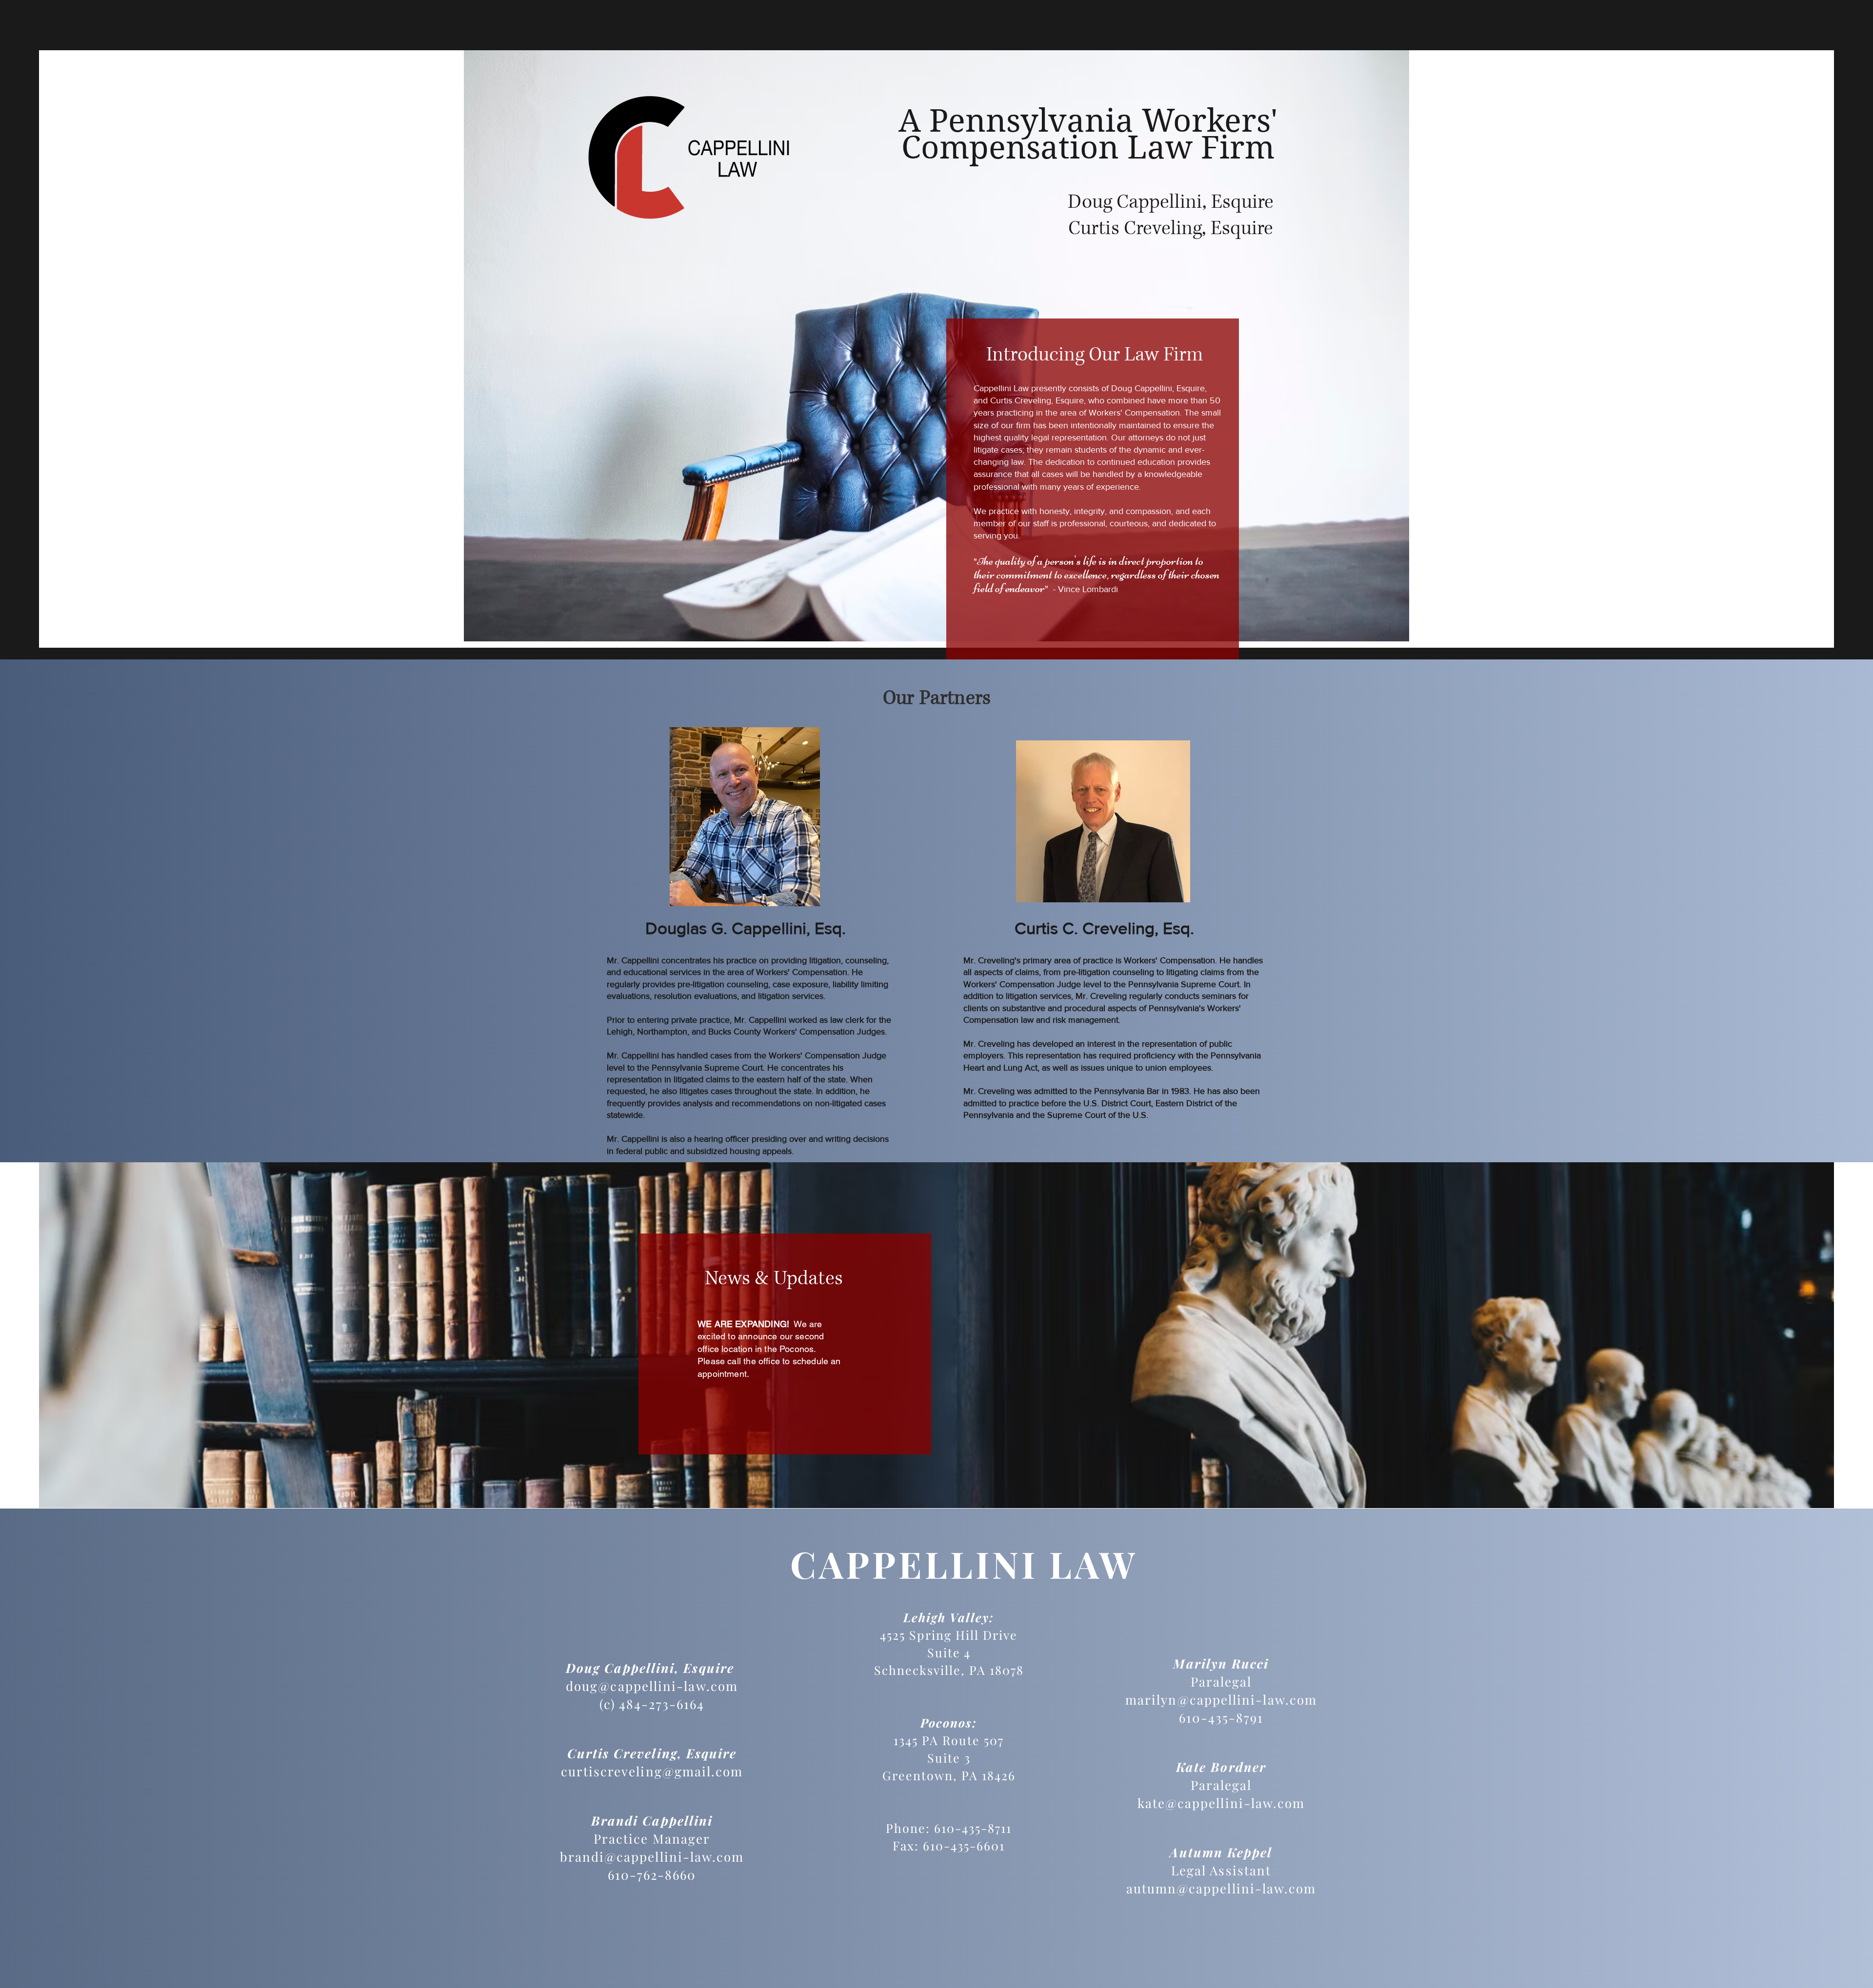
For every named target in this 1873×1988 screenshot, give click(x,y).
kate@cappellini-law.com (1221, 1803)
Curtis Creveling (1021, 400)
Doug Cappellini (1142, 388)
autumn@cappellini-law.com (1221, 1888)
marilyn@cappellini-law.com (1221, 1700)
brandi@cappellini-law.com (652, 1857)
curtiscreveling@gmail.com (652, 1771)
